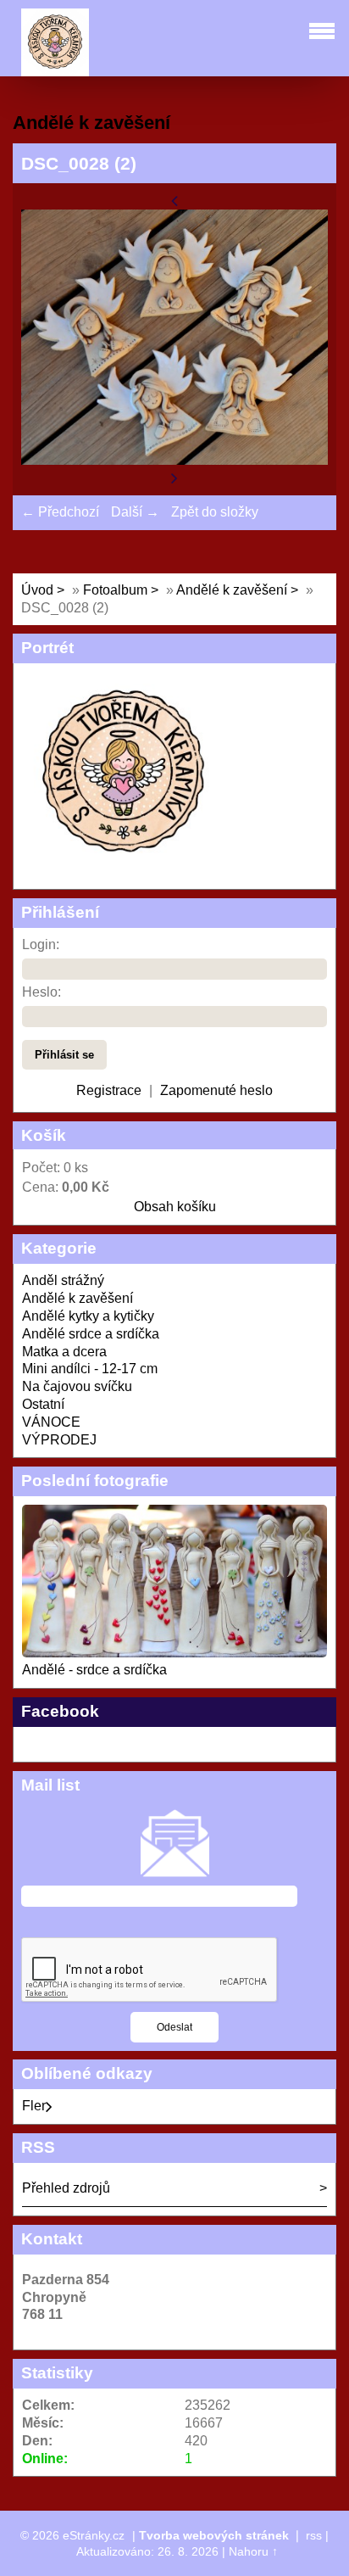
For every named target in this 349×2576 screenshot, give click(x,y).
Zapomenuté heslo (216, 1090)
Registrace (109, 1090)
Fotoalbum (115, 590)
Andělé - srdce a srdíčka (94, 1670)
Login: (41, 944)
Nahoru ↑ (253, 2551)
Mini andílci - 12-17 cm (90, 1369)
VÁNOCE (51, 1422)
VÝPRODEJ (59, 1440)
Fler (34, 2106)
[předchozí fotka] (174, 200)
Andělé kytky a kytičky (88, 1316)
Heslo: (42, 992)
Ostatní (43, 1404)
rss (314, 2535)
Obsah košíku (175, 1207)
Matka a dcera (64, 1352)
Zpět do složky (215, 512)
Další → (135, 512)
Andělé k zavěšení (232, 590)
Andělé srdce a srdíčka (91, 1334)
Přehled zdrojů (66, 2188)
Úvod (37, 590)
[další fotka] (174, 477)
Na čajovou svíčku (77, 1386)
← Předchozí (60, 512)
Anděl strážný (63, 1280)
